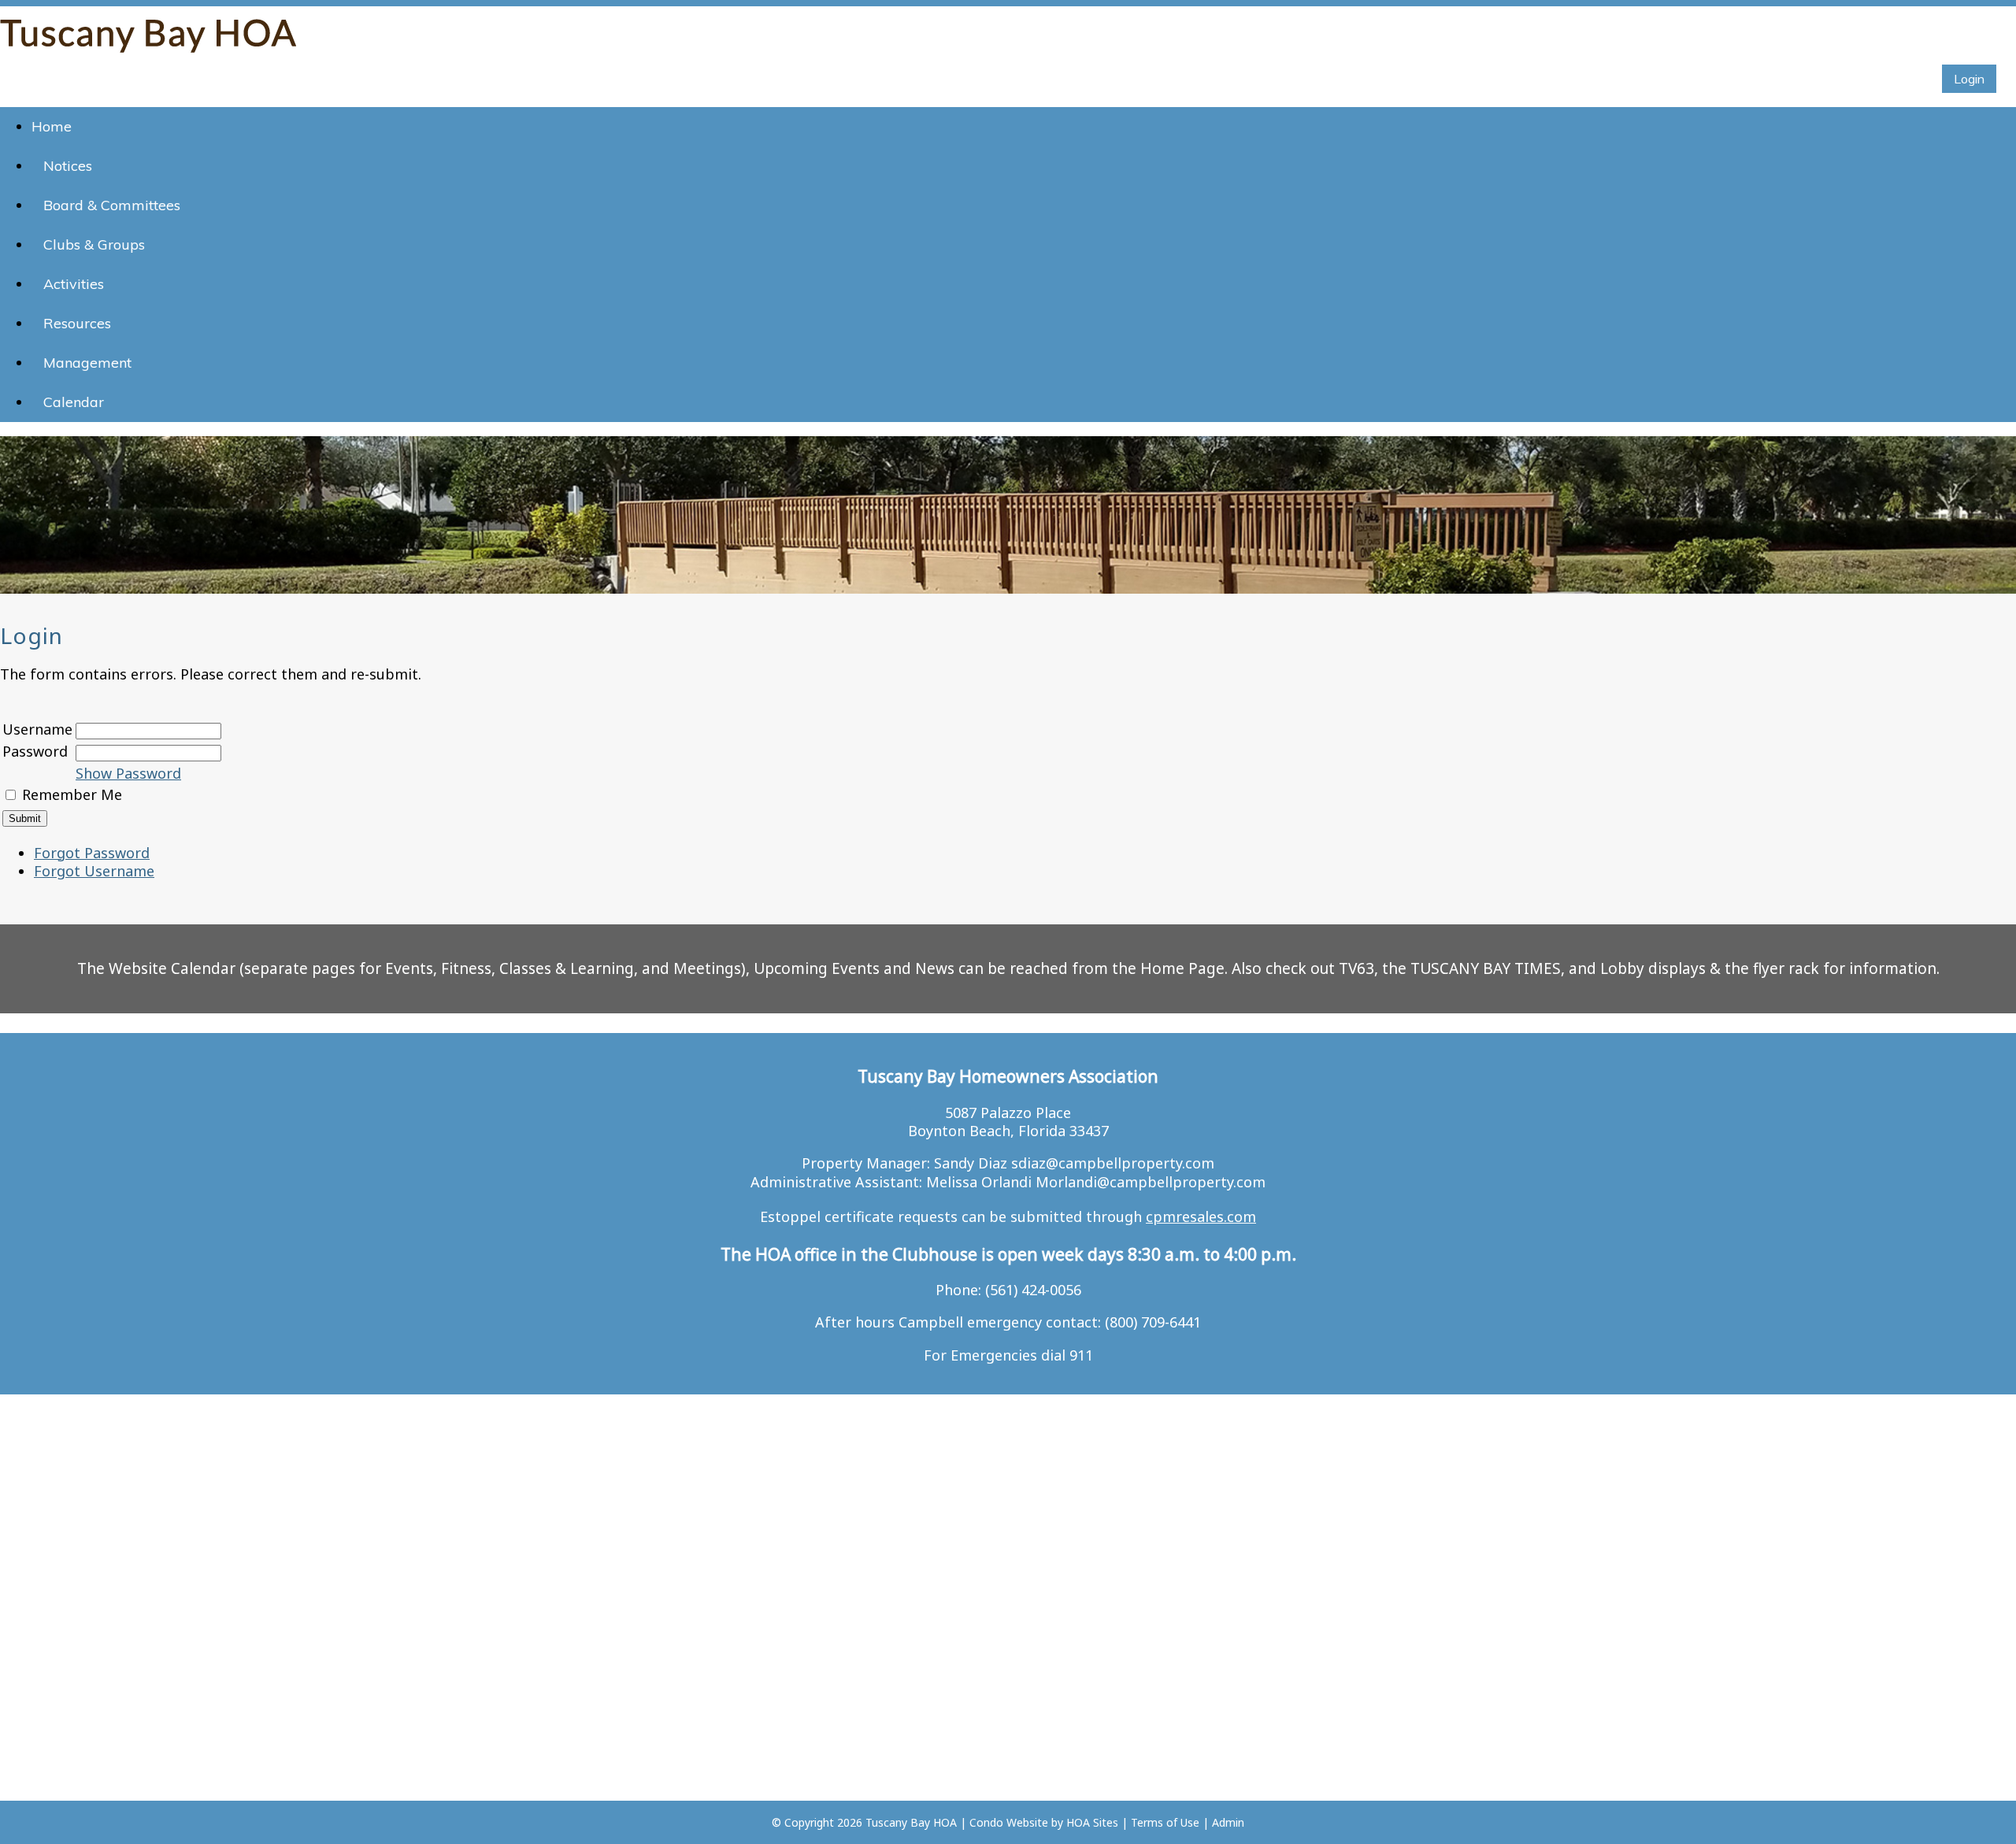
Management (87, 363)
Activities (74, 284)
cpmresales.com (1201, 1216)
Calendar (74, 402)
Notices (68, 166)
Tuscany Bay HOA (911, 1822)
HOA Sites (1092, 1822)
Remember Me (72, 794)
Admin (1228, 1822)
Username (37, 729)
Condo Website (1009, 1822)
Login (1969, 79)
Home (52, 126)
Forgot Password (92, 853)
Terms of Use (1165, 1822)
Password (35, 751)
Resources (77, 323)
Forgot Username (94, 871)
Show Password (128, 773)
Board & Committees (112, 205)
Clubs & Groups (94, 244)
